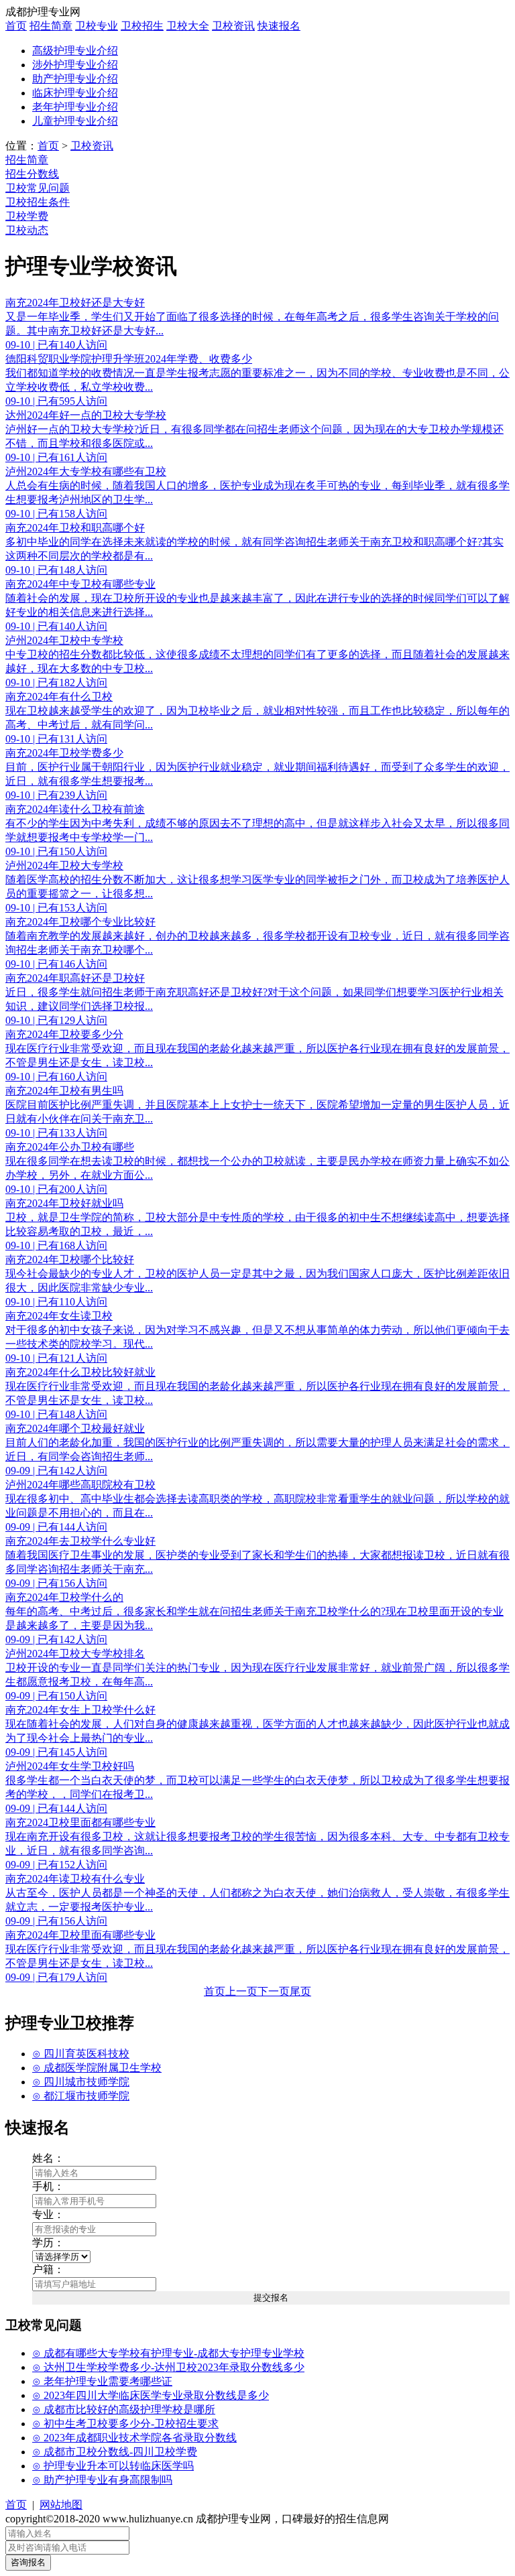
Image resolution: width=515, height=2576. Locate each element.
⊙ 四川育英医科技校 (81, 2054)
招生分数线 (32, 174)
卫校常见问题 (38, 188)
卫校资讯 (233, 26)
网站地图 (61, 2505)
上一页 (241, 1991)
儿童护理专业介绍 (75, 121)
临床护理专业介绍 (75, 93)
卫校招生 (142, 26)
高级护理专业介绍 (75, 51)
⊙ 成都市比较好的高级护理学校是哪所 (124, 2409)
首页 (16, 26)
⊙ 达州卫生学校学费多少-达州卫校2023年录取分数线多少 (168, 2367)
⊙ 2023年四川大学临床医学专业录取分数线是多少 (151, 2395)
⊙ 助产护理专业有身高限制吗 (102, 2480)
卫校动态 (27, 230)
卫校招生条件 (38, 202)
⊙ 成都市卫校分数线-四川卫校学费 (115, 2452)
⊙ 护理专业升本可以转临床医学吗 (113, 2466)
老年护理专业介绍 (75, 107)
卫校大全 (188, 26)
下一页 (274, 1991)
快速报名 (279, 26)
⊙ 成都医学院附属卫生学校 (97, 2068)
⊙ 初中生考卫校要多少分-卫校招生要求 (125, 2424)
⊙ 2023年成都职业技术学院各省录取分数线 (134, 2438)
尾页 (300, 1991)
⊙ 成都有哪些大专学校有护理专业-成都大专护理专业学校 (168, 2353)
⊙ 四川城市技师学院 (81, 2082)
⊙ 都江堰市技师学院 (81, 2096)
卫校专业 (97, 26)
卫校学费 (27, 216)
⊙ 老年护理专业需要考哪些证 (102, 2381)
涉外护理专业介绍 (75, 65)
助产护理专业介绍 (75, 79)
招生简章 (51, 26)
